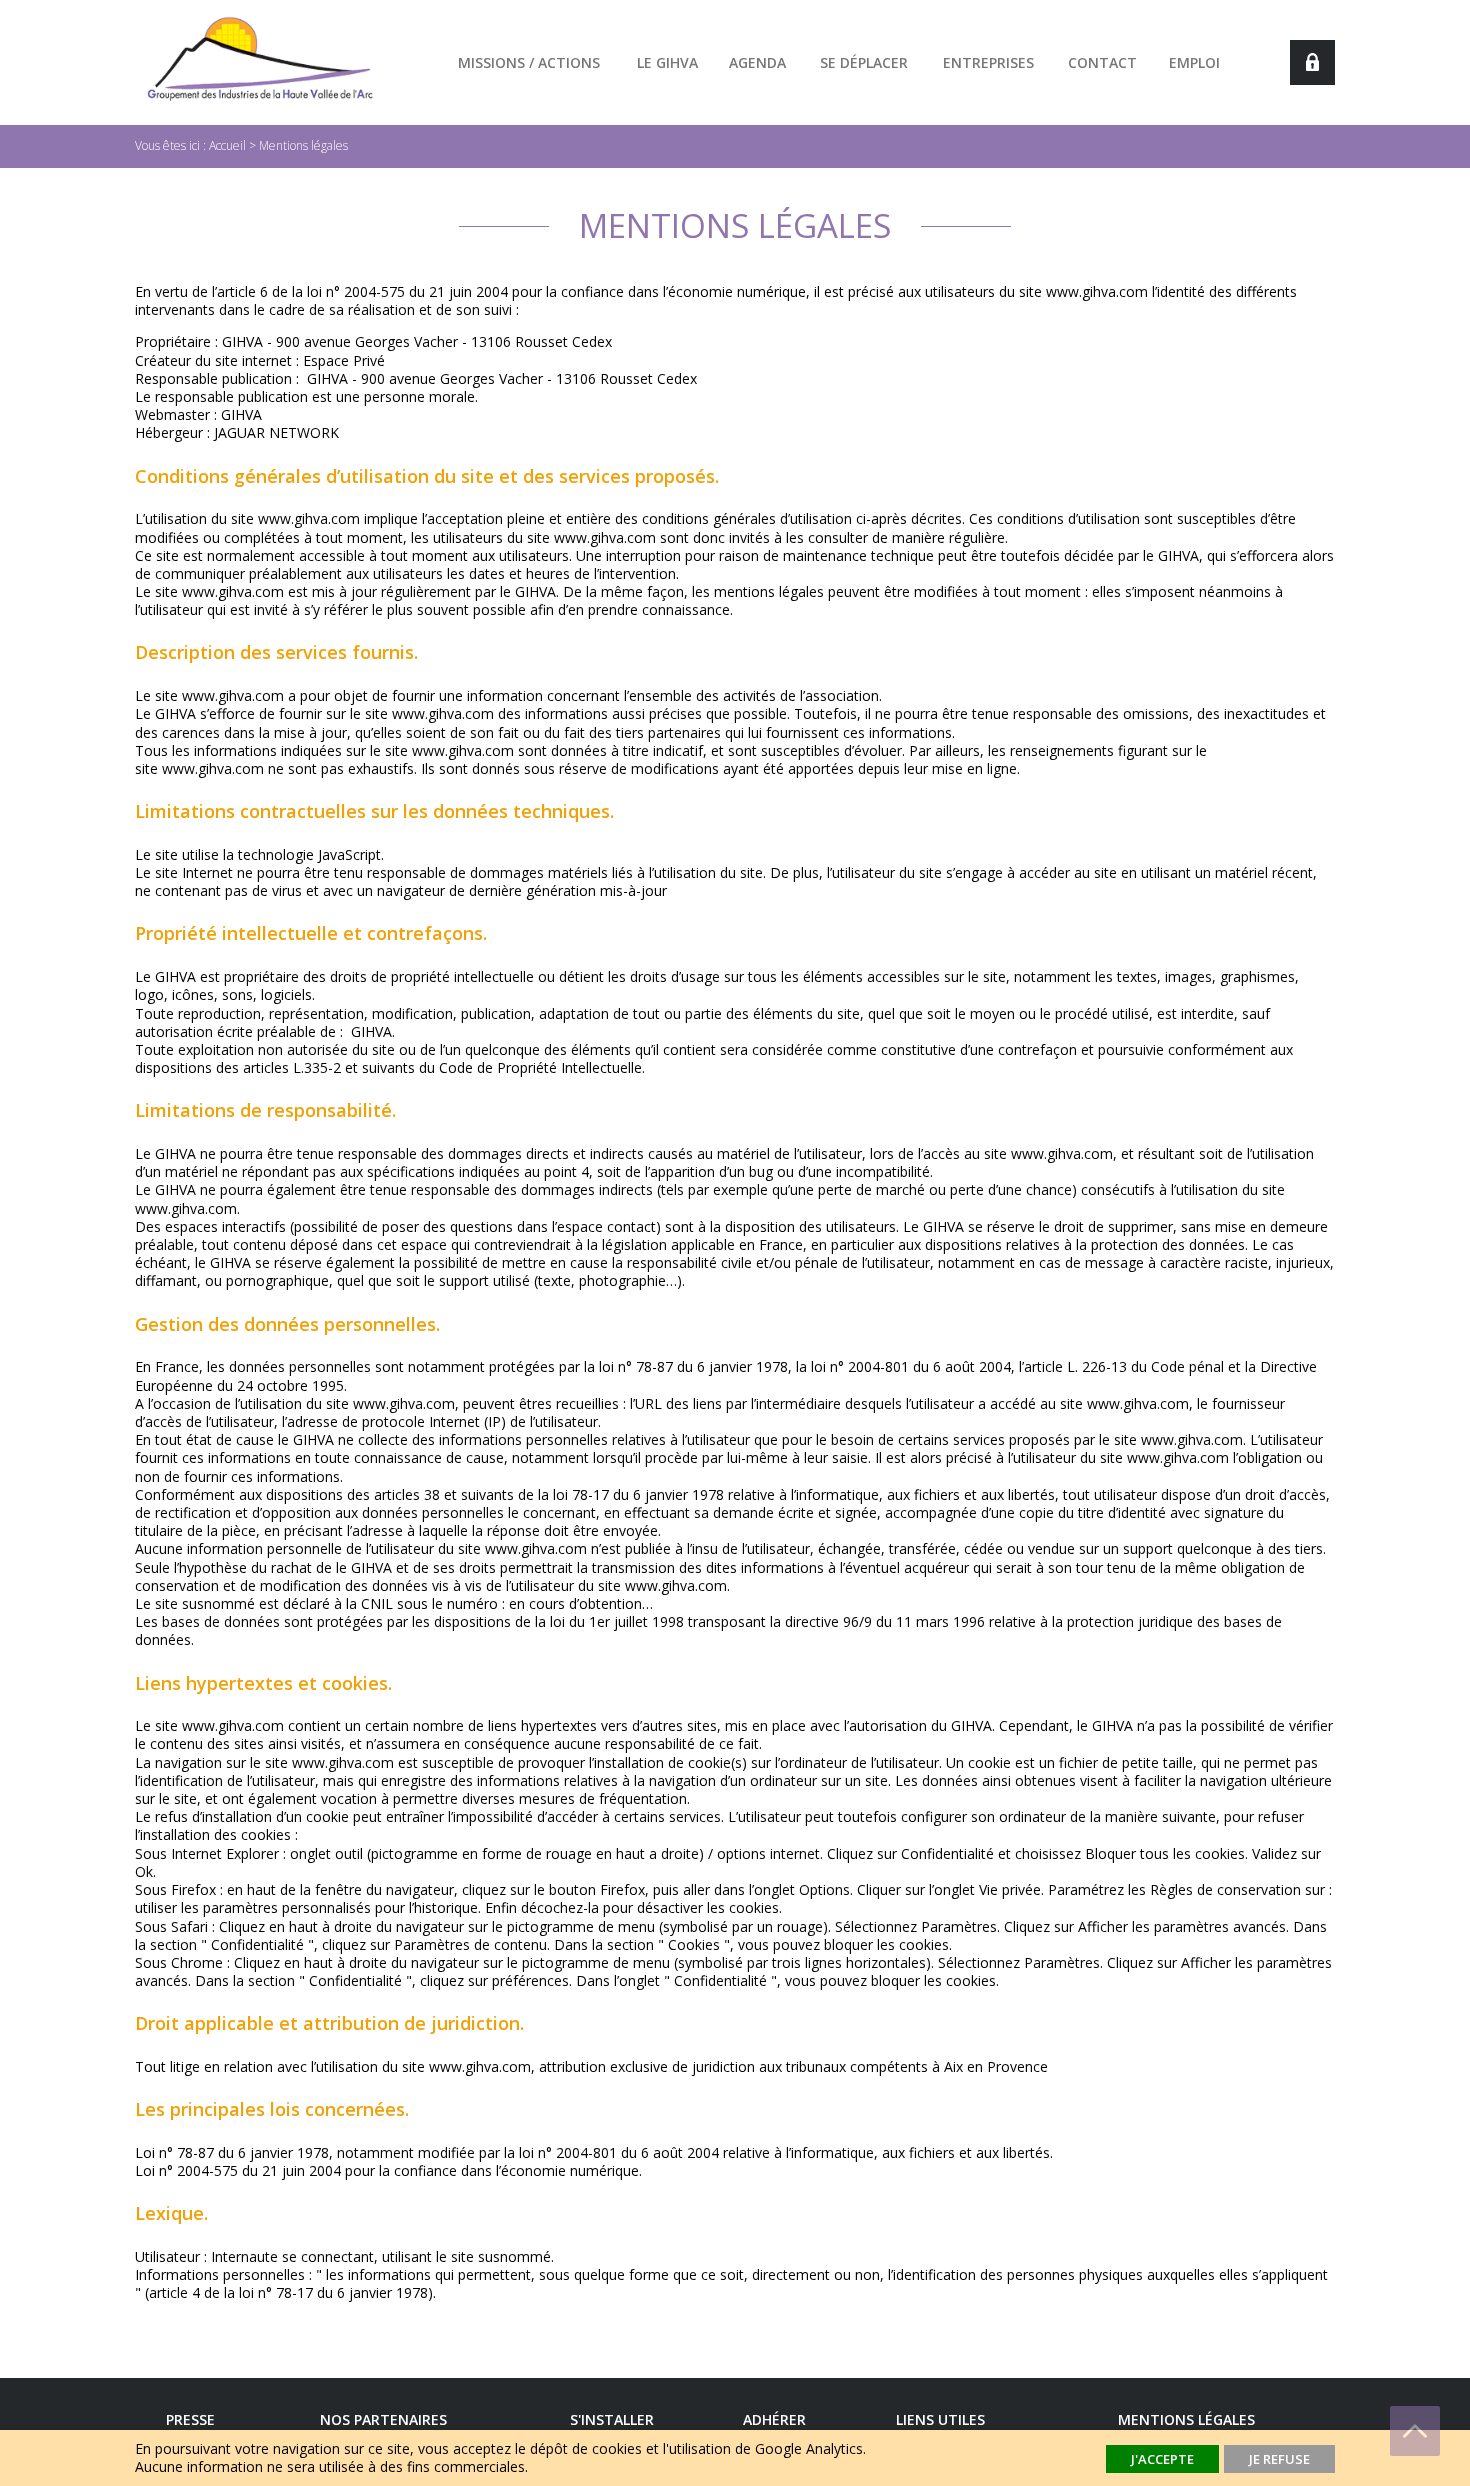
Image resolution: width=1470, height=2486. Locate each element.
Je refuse (1279, 2459)
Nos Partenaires (383, 2419)
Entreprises (988, 62)
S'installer (612, 2419)
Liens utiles (940, 2419)
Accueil (227, 145)
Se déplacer (864, 62)
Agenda (757, 62)
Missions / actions (529, 62)
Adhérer (774, 2419)
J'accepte (1162, 2459)
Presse (190, 2419)
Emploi (1194, 62)
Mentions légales (303, 145)
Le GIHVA (667, 62)
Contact (1102, 62)
